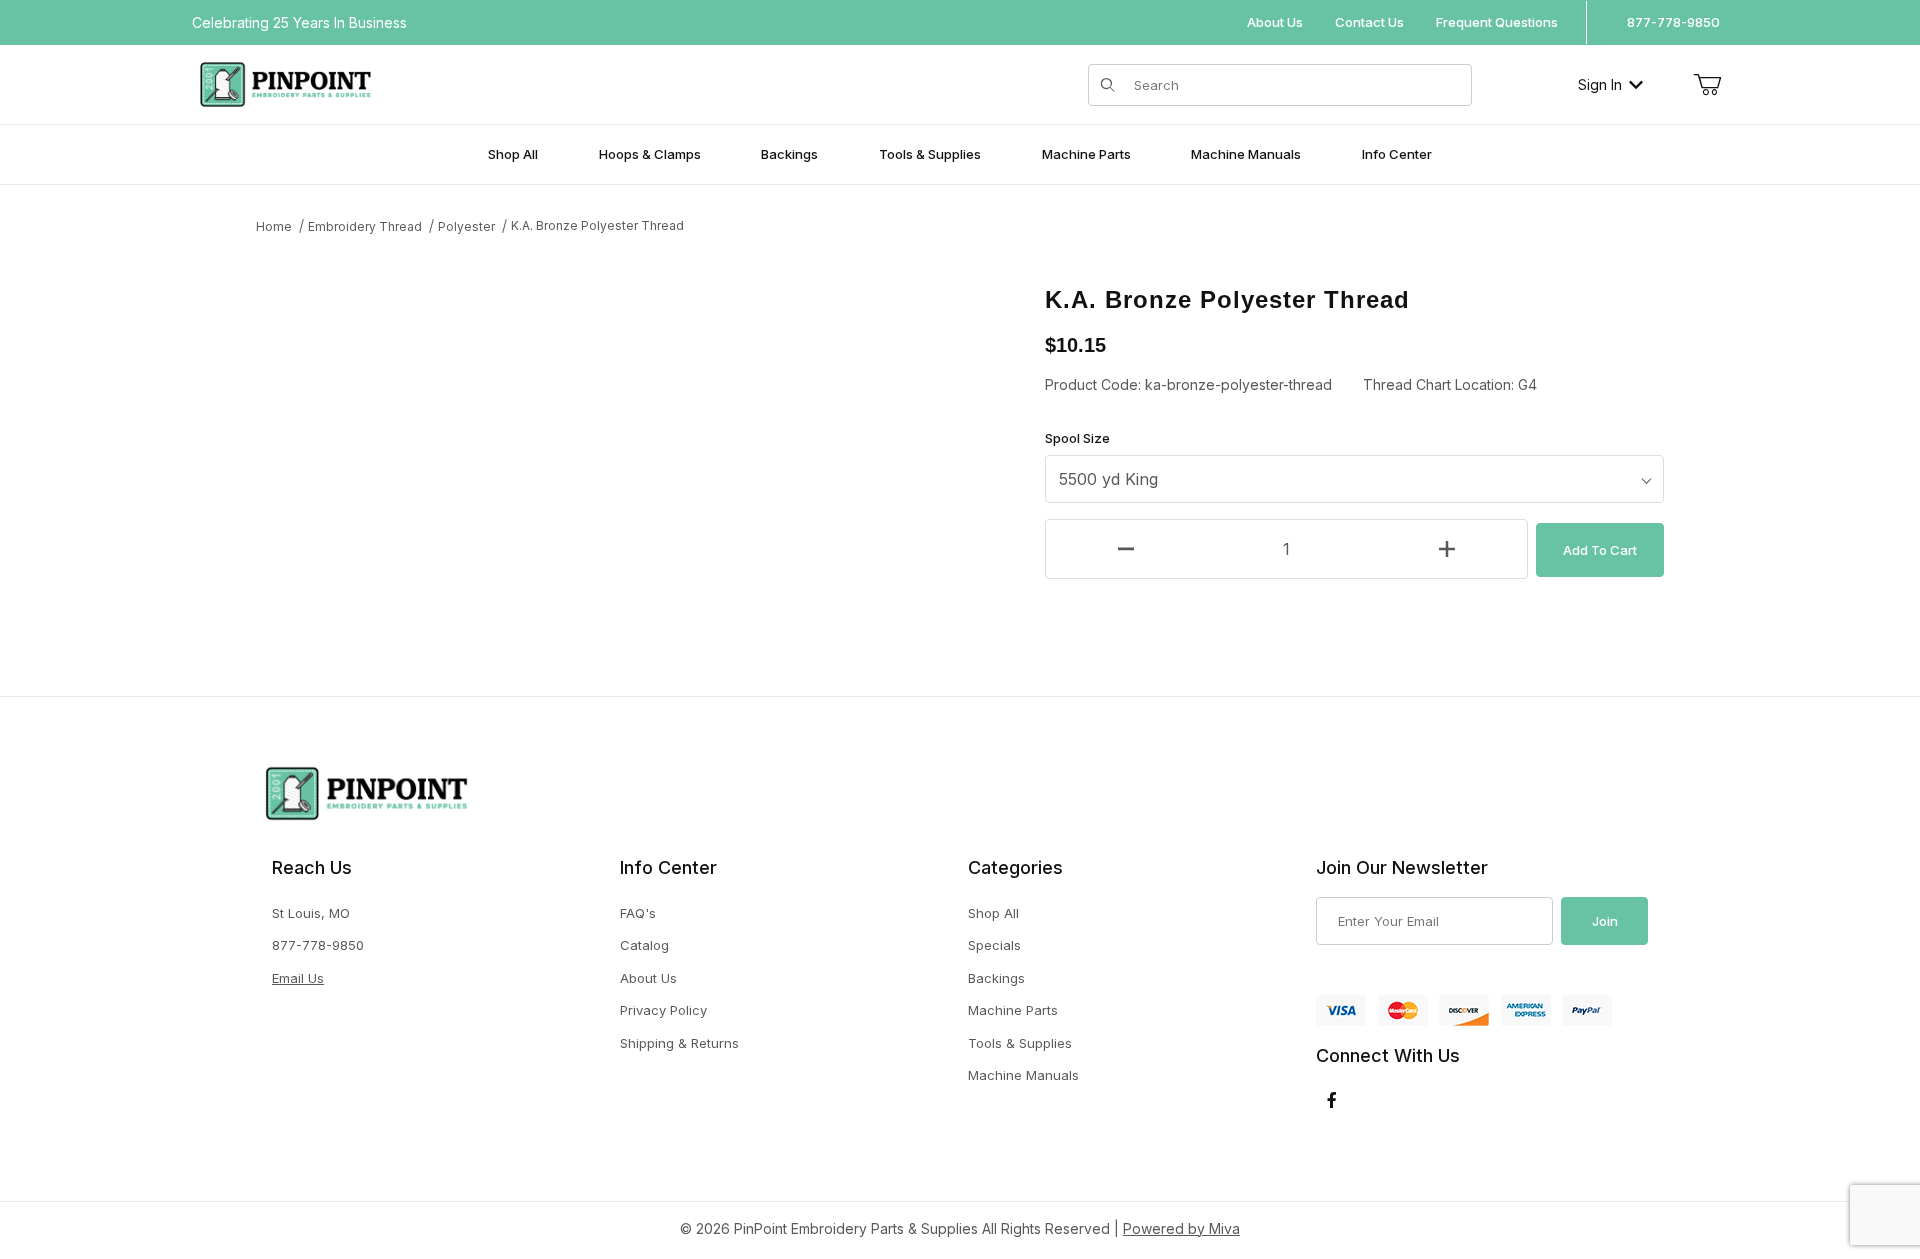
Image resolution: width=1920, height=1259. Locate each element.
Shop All (993, 913)
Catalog (644, 945)
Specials (994, 945)
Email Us (298, 978)
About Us (1275, 22)
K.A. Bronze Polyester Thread (597, 225)
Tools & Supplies (1020, 1043)
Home (274, 226)
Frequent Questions (1497, 22)
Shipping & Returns (679, 1043)
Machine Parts (1013, 1010)
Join (1605, 921)
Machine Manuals (1023, 1075)
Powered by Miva (1181, 1228)
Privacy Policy (663, 1010)
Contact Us (1369, 22)
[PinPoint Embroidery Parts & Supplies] (285, 82)
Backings (996, 978)
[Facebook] (1332, 1100)
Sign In (1600, 84)
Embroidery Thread (365, 226)
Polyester (466, 226)
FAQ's (638, 913)
